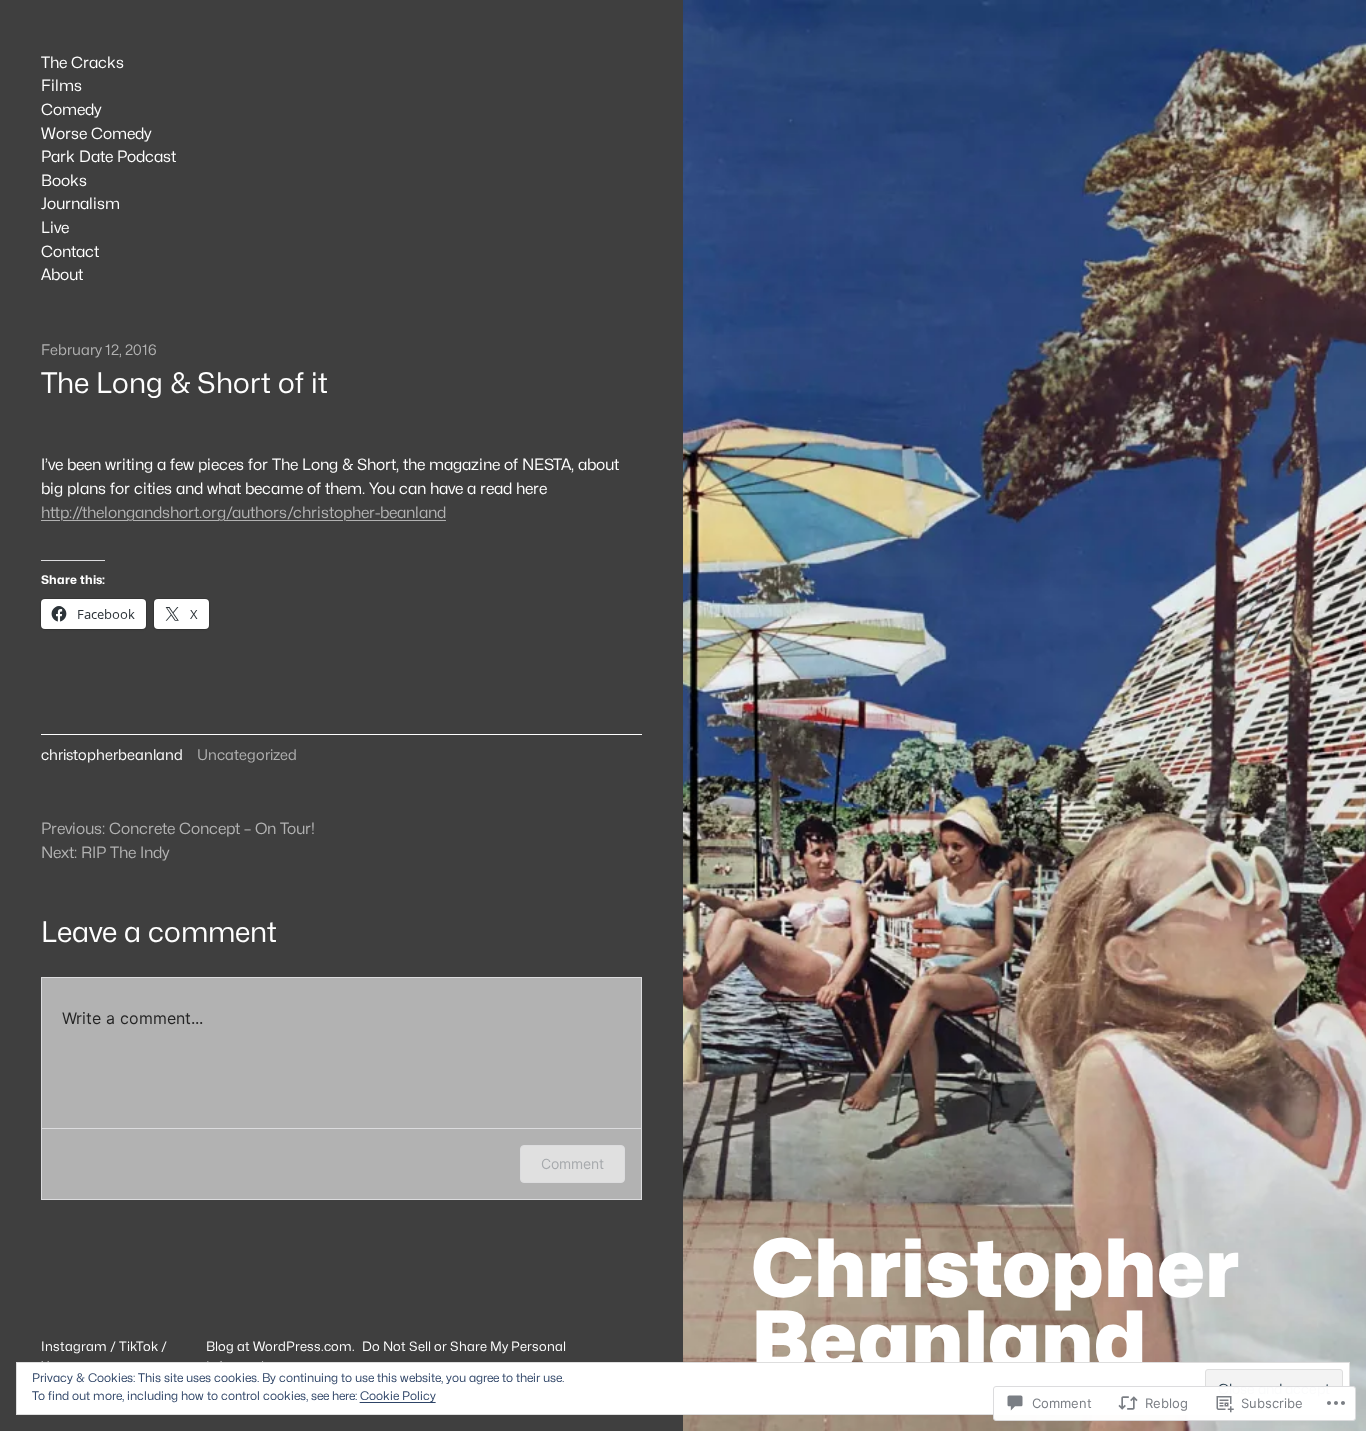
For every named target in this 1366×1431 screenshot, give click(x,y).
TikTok (138, 1346)
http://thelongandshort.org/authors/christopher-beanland (243, 512)
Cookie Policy (398, 1395)
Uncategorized (247, 754)
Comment (572, 1163)
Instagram (74, 1346)
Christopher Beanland (995, 1303)
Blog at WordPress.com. (280, 1346)
